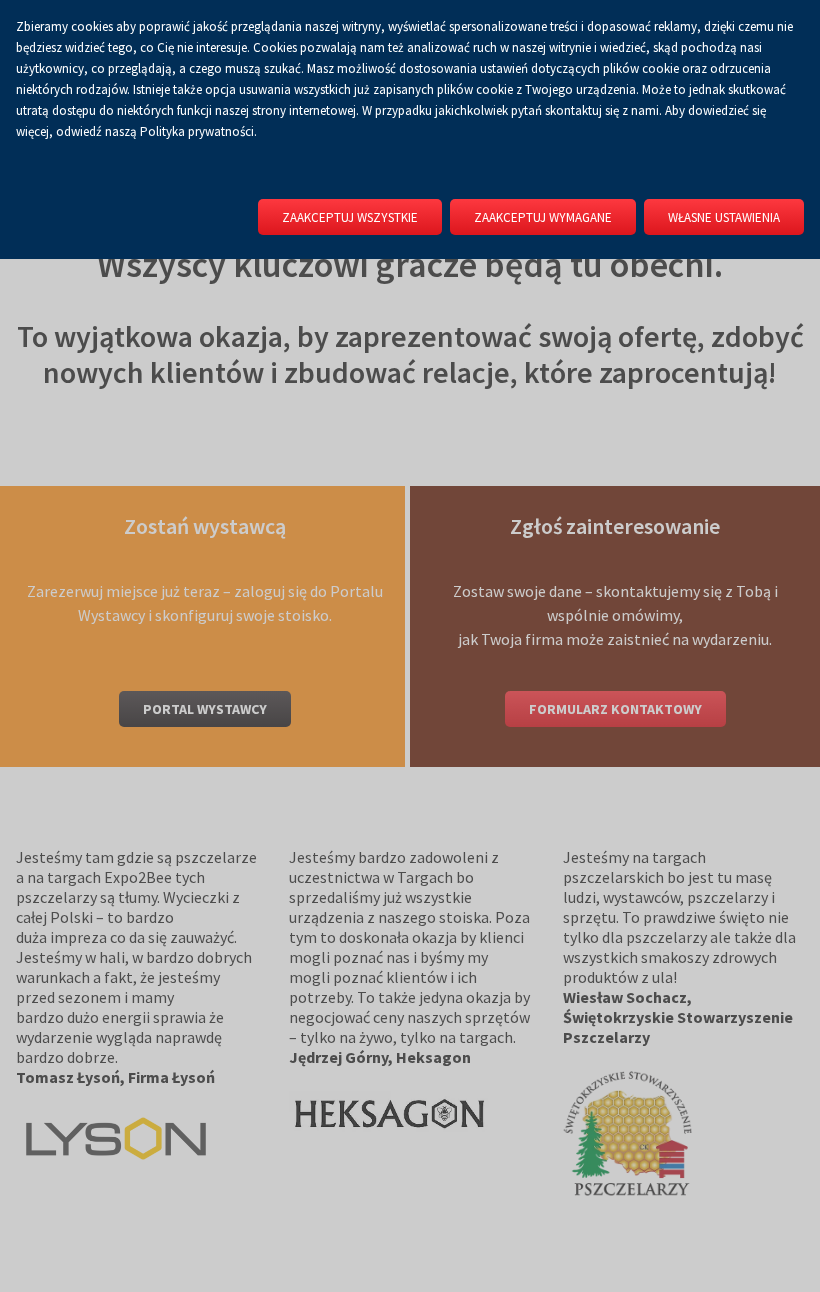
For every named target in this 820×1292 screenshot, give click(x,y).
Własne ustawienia (724, 217)
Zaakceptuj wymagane (543, 217)
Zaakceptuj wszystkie (350, 217)
